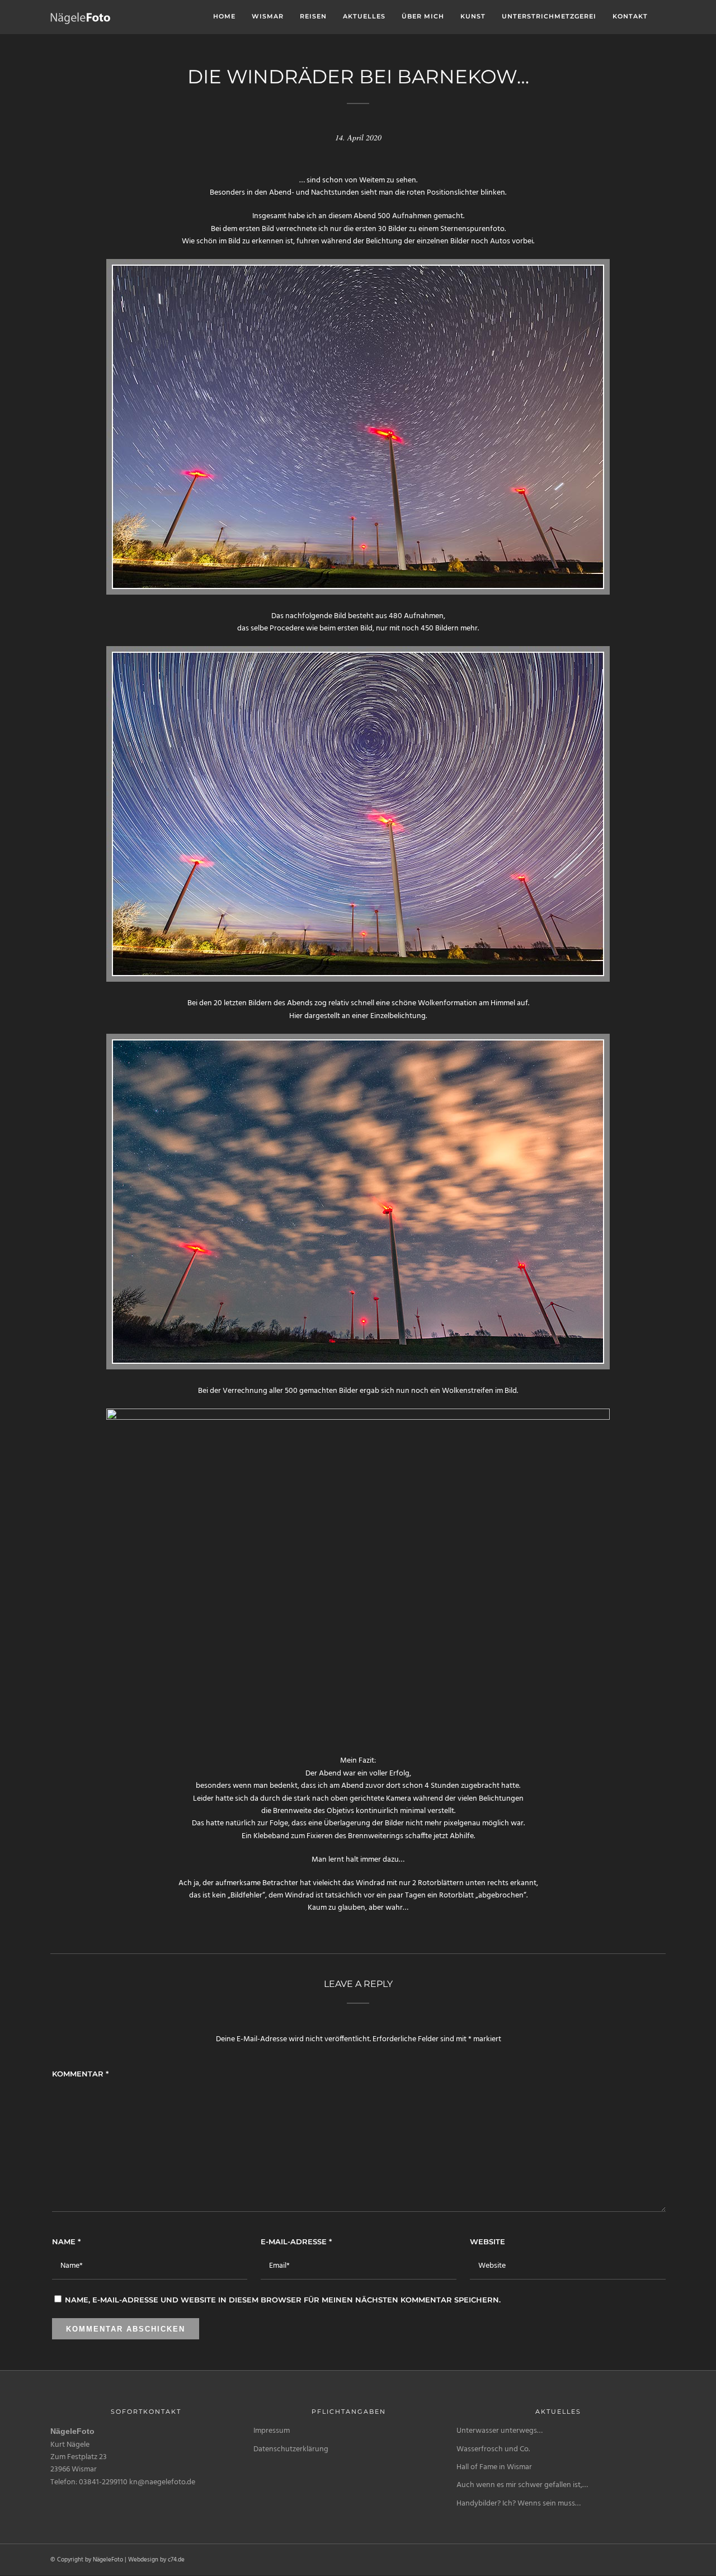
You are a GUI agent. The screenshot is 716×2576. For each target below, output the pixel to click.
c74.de (176, 2560)
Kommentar (80, 2074)
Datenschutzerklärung (291, 2449)
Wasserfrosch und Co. (493, 2449)
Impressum (272, 2431)
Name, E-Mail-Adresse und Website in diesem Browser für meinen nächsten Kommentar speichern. (283, 2300)
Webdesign (143, 2560)
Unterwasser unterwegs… (500, 2431)
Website (487, 2241)
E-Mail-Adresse (296, 2241)
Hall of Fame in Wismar (494, 2467)
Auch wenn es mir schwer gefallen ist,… (522, 2485)
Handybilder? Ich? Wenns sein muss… (519, 2504)
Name (66, 2241)
